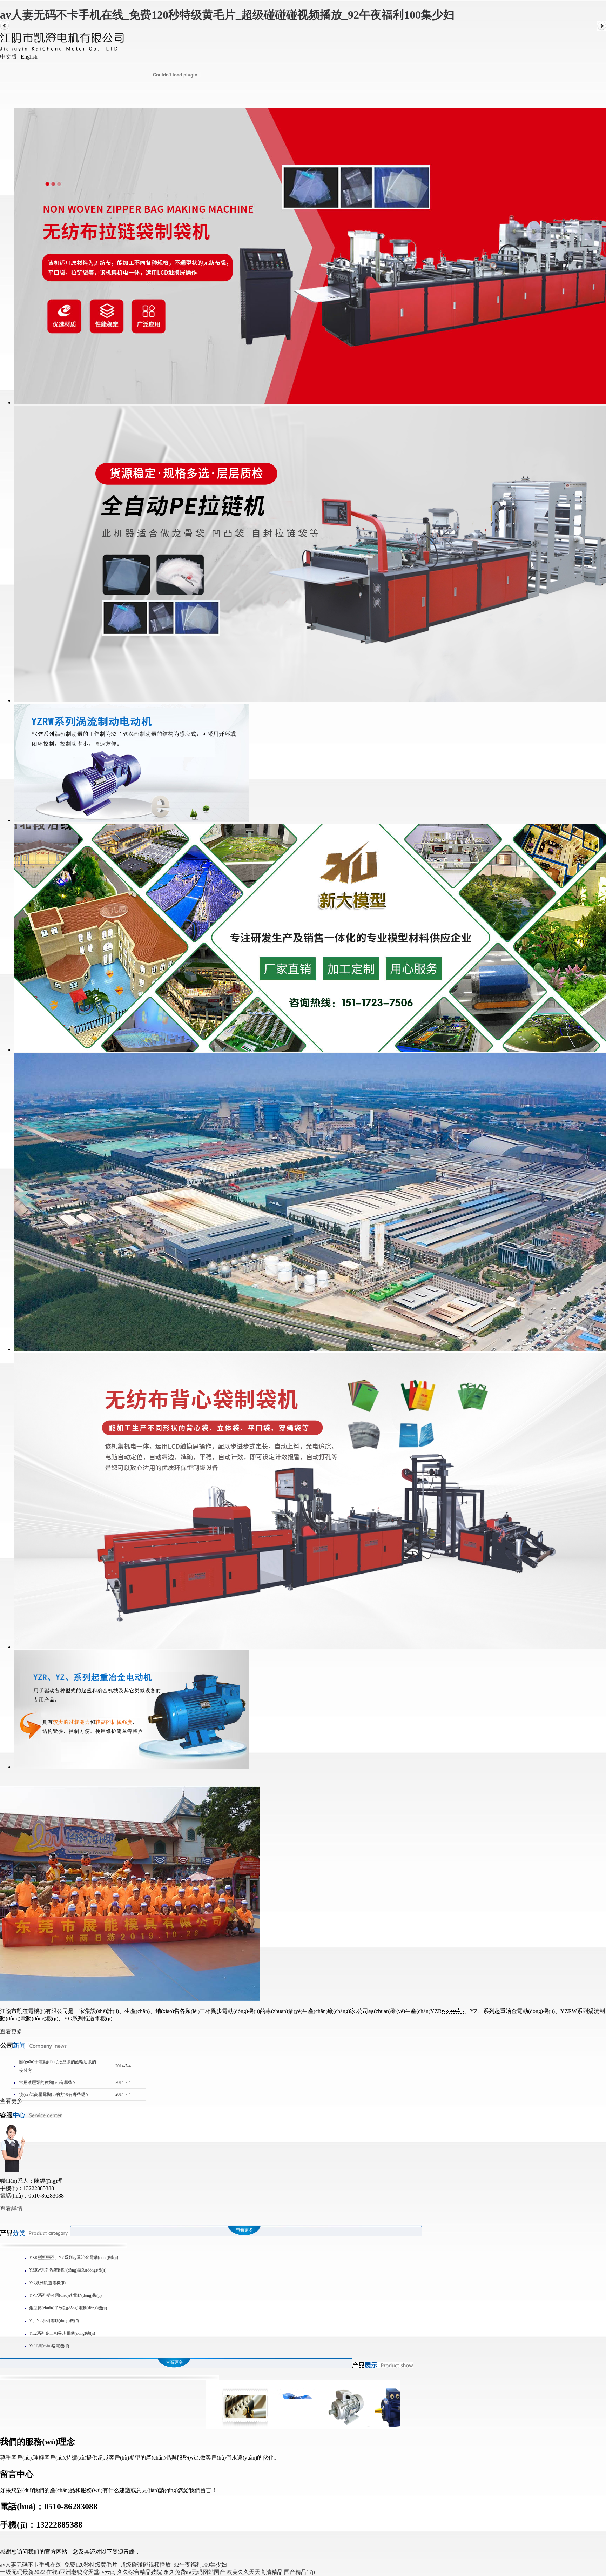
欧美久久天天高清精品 (255, 2572)
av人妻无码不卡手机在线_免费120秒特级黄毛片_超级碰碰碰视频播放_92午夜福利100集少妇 (227, 15)
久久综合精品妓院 (140, 2572)
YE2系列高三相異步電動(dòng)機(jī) (62, 2333)
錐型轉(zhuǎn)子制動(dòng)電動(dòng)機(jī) (68, 2308)
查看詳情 (11, 2209)
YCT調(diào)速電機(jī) (49, 2346)
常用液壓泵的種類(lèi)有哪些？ (48, 2082)
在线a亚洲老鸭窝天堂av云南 (81, 2572)
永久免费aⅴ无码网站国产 (194, 2572)
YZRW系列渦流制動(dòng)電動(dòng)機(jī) (68, 2270)
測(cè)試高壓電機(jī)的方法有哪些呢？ (54, 2094)
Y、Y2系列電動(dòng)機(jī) (54, 2321)
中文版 (8, 57)
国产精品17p (299, 2572)
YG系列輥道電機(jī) (47, 2283)
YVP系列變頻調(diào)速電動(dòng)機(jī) (65, 2295)
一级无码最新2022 (22, 2572)
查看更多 (11, 2031)
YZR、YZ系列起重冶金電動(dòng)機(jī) (74, 2258)
